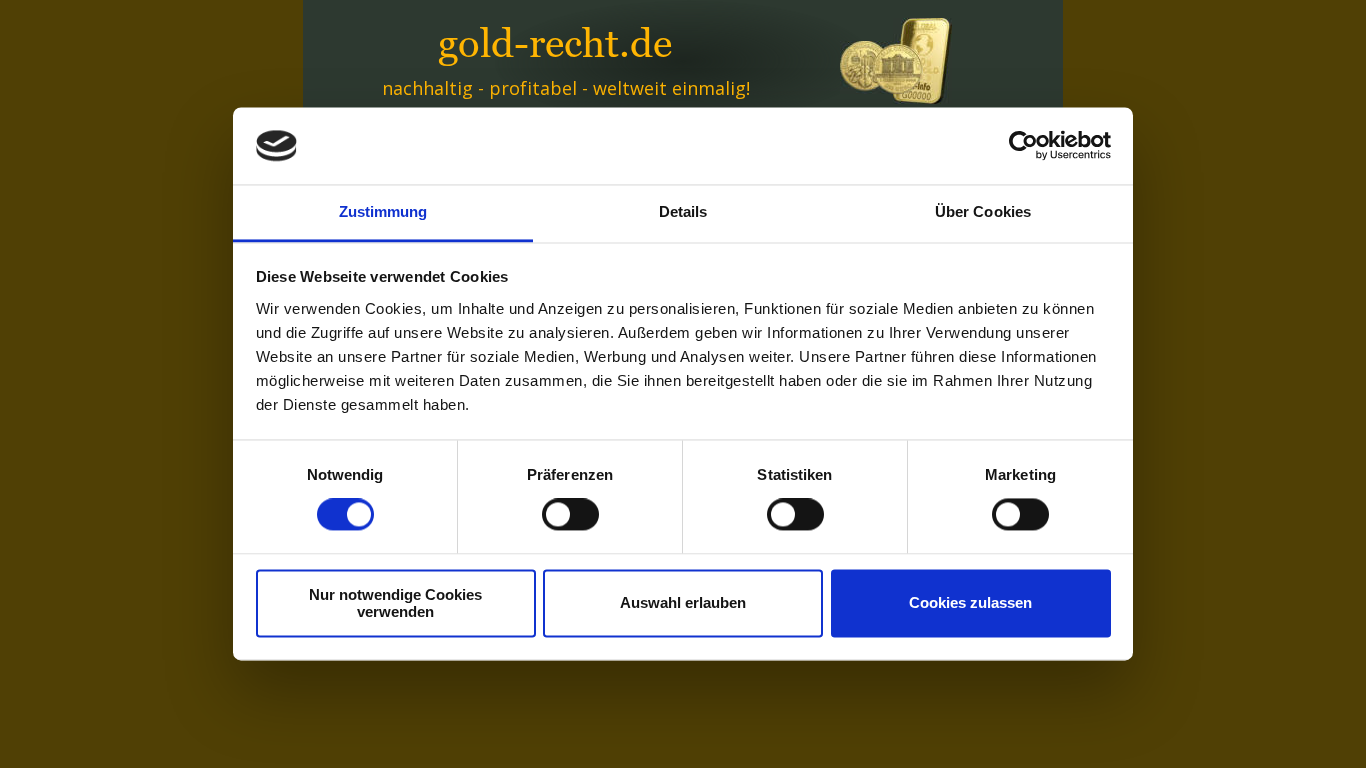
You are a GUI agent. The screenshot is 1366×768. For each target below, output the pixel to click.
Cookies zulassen (970, 603)
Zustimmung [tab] (383, 211)
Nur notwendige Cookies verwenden (395, 603)
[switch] (570, 515)
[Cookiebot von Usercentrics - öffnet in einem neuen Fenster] (1023, 146)
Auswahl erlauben (683, 603)
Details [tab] (683, 211)
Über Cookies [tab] (983, 211)
